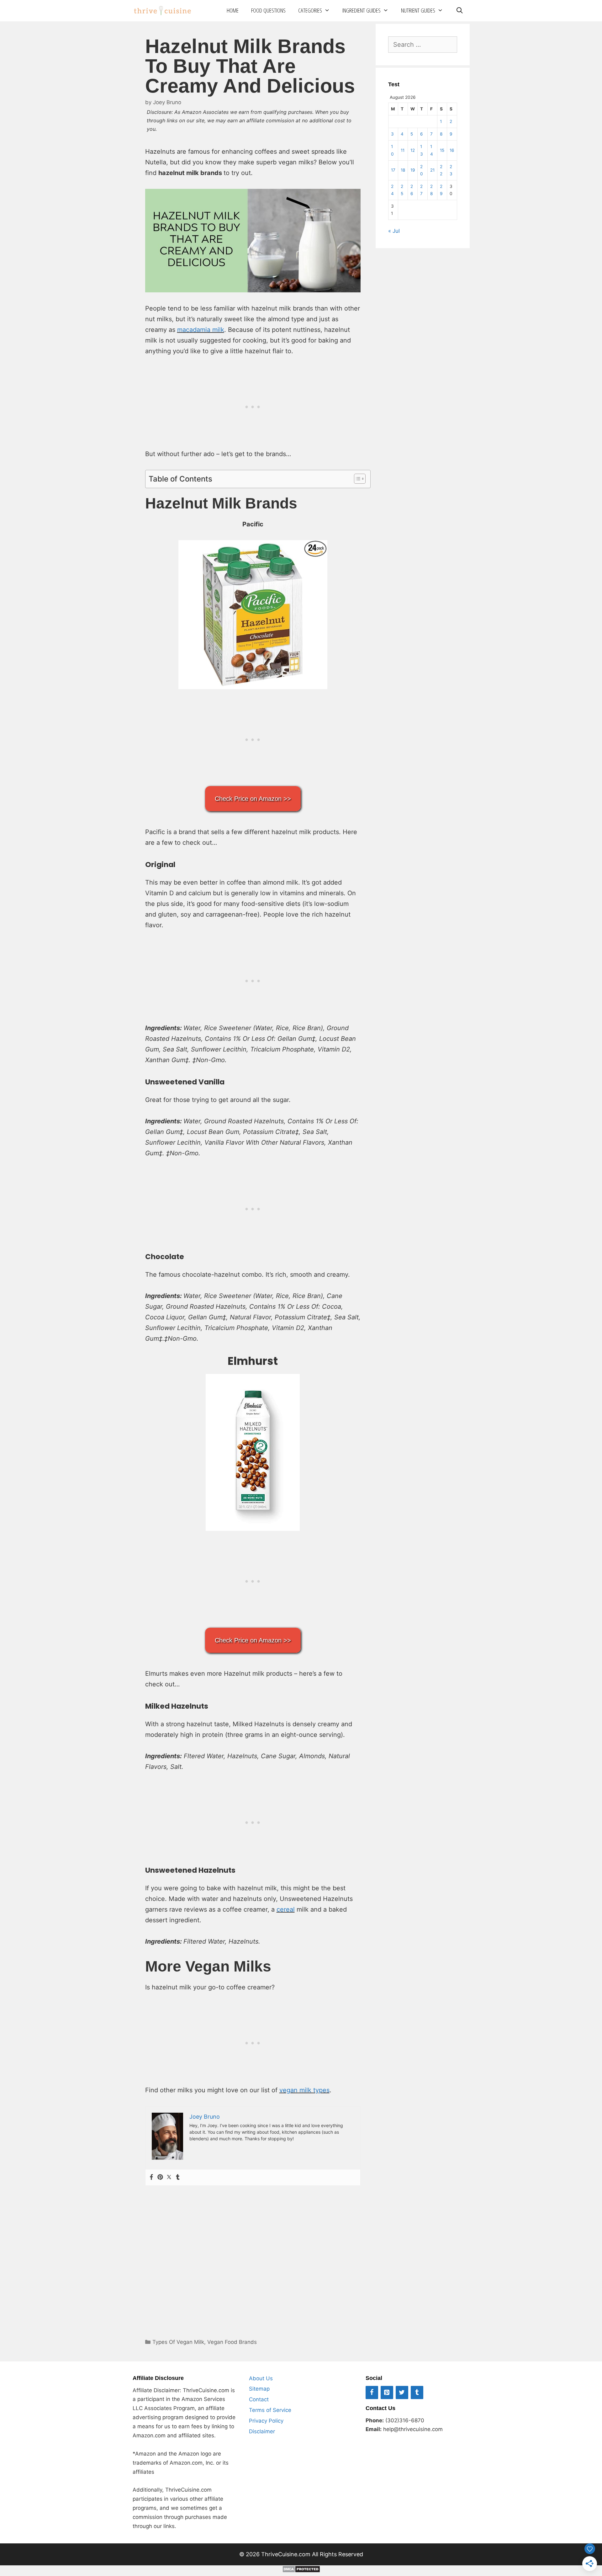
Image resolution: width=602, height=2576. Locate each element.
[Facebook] (151, 2177)
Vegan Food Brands (232, 2342)
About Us (261, 2378)
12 (413, 150)
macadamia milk (201, 330)
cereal (286, 1909)
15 (442, 150)
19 (413, 170)
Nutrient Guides (418, 10)
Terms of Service (270, 2410)
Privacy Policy (266, 2421)
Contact (259, 2399)
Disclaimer (262, 2431)
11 (403, 150)
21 (432, 170)
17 (393, 170)
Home (233, 10)
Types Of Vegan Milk (178, 2342)
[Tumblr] (178, 2177)
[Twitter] (169, 2177)
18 (403, 170)
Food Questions (268, 10)
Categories (310, 10)
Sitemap (259, 2389)
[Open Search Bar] (459, 11)
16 (452, 150)
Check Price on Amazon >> (253, 799)
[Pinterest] (160, 2177)
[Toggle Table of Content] (357, 479)
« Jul (394, 231)
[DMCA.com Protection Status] (301, 2571)
